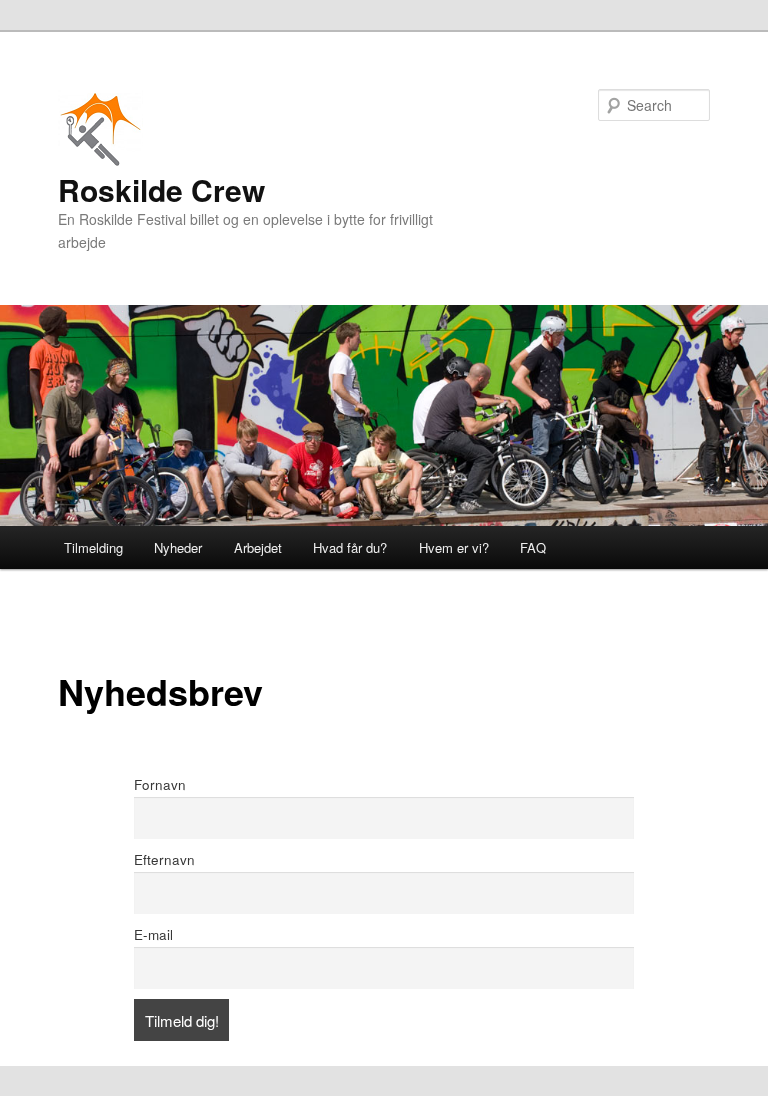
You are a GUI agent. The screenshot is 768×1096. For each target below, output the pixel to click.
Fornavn (160, 784)
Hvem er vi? (454, 547)
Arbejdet (258, 547)
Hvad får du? (350, 547)
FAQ (533, 547)
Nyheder (178, 547)
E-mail (153, 934)
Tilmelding (93, 547)
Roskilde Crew (161, 189)
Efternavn (164, 859)
